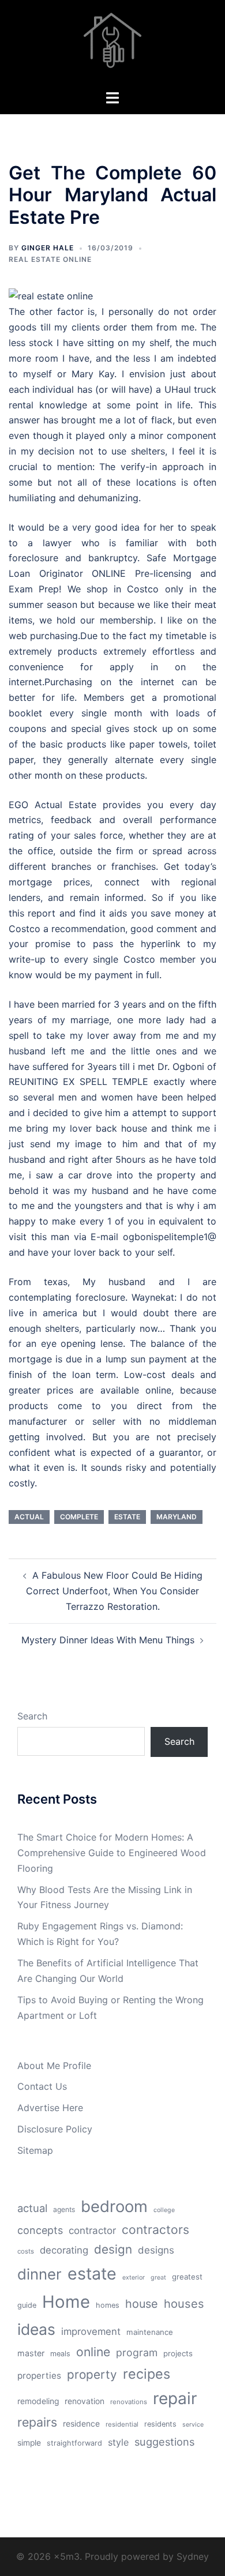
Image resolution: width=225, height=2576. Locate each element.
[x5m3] (112, 44)
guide (27, 2305)
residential (122, 2424)
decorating (64, 2250)
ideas (36, 2329)
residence (81, 2424)
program (137, 2352)
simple (29, 2443)
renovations (129, 2402)
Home (66, 2302)
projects (178, 2353)
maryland (177, 1517)
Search (32, 1716)
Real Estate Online (50, 259)
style (118, 2442)
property (92, 2374)
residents (160, 2424)
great (158, 2278)
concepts (40, 2230)
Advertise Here (50, 2108)
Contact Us (42, 2086)
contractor (92, 2230)
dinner (40, 2274)
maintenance (150, 2332)
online (93, 2352)
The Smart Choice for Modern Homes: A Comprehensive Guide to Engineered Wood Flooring (112, 1853)
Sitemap (35, 2150)
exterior (134, 2278)
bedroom (114, 2206)
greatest (187, 2277)
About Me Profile (54, 2066)
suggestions (164, 2442)
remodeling (38, 2401)
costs (26, 2251)
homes (108, 2305)
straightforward (74, 2443)
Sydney (193, 2556)
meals (60, 2354)
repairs (37, 2422)
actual (29, 1517)
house (142, 2304)
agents (64, 2209)
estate (127, 1517)
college (164, 2210)
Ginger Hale (48, 248)
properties (39, 2376)
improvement (91, 2331)
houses (184, 2304)
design (113, 2249)
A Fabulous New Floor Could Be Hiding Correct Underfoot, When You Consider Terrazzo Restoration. (114, 1591)
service (193, 2425)
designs (156, 2250)
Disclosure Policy (55, 2129)
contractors (155, 2230)
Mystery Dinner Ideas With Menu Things (108, 1640)
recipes (147, 2374)
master (31, 2353)
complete (79, 1517)
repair (175, 2398)
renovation (85, 2401)
